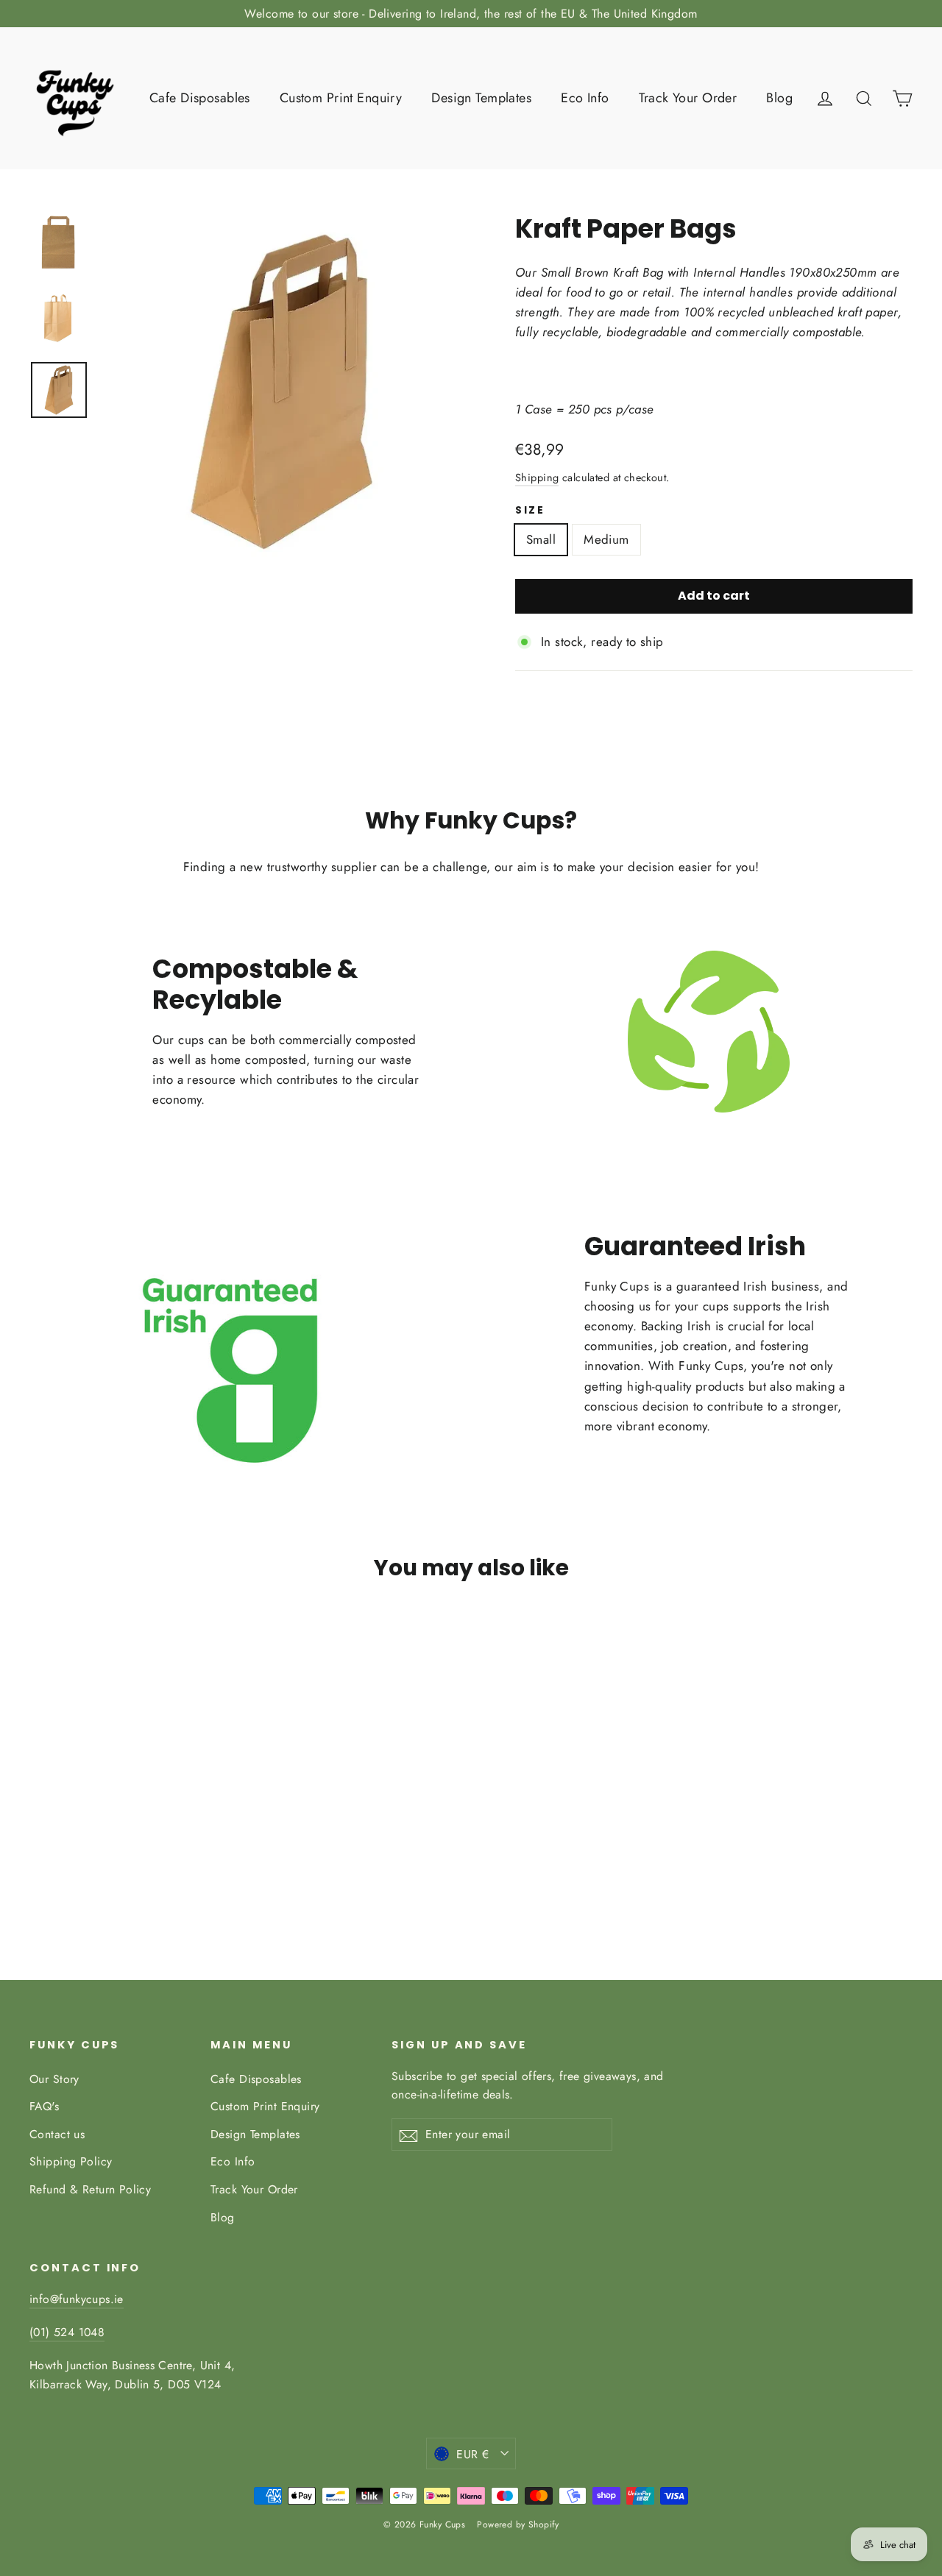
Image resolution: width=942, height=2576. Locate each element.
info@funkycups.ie (77, 2299)
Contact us (57, 2134)
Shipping (537, 478)
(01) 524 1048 (67, 2332)
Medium (606, 539)
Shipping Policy (71, 2161)
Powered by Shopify (518, 2524)
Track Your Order (688, 98)
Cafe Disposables (200, 98)
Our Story (54, 2079)
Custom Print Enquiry (341, 98)
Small (541, 539)
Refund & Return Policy (90, 2189)
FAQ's (44, 2106)
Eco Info (585, 98)
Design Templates (481, 98)
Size (530, 511)
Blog (779, 98)
